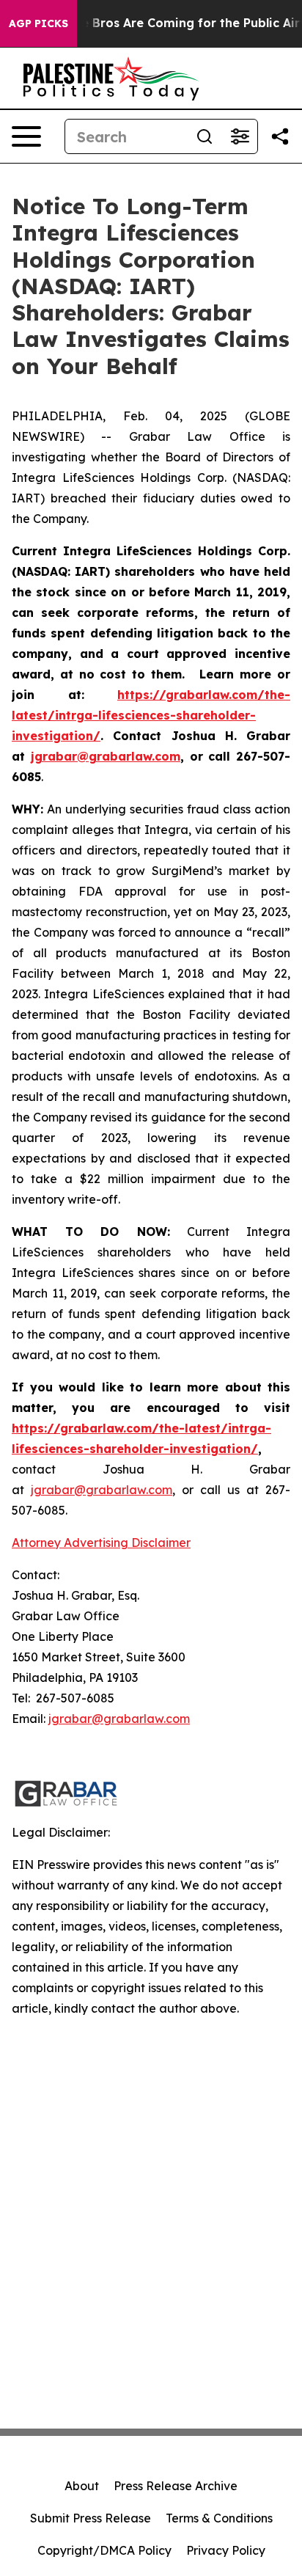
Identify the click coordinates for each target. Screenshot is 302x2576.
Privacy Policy (226, 2550)
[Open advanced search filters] (240, 136)
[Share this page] (280, 136)
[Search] (205, 136)
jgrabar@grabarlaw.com (119, 1719)
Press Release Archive (176, 2486)
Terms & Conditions (219, 2518)
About (82, 2486)
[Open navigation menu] (26, 136)
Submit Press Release (91, 2518)
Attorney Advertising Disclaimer (101, 1543)
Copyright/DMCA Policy (104, 2550)
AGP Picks (38, 23)
